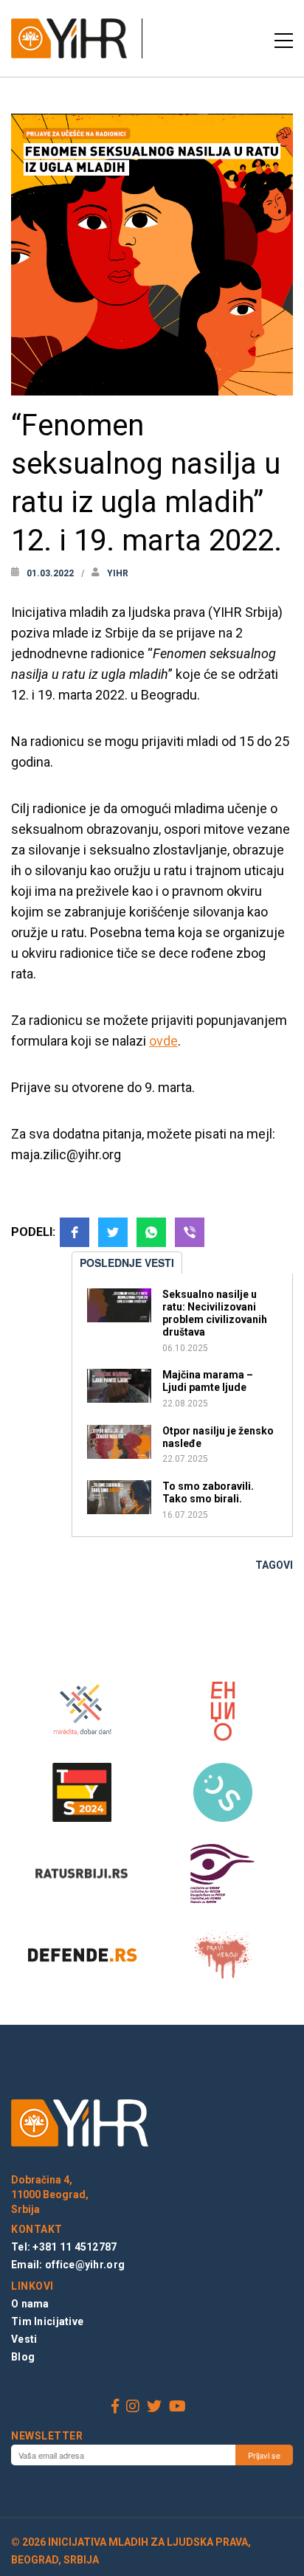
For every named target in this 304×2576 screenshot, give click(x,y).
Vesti (24, 2339)
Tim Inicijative (47, 2321)
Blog (23, 2357)
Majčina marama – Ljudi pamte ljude (208, 1381)
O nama (30, 2304)
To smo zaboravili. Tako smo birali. (208, 1492)
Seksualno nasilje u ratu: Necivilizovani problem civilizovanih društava (215, 1313)
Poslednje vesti (127, 1263)
